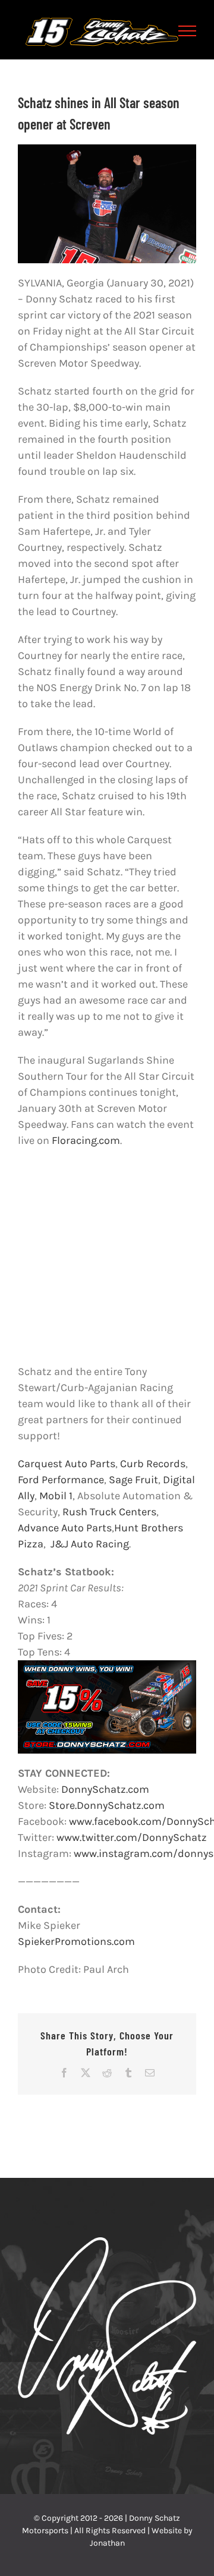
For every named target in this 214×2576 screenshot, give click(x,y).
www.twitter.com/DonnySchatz (132, 1837)
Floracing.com (86, 1140)
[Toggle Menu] (188, 31)
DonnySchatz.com (104, 1789)
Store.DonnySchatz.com (106, 1805)
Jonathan (107, 2543)
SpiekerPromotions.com (76, 1941)
